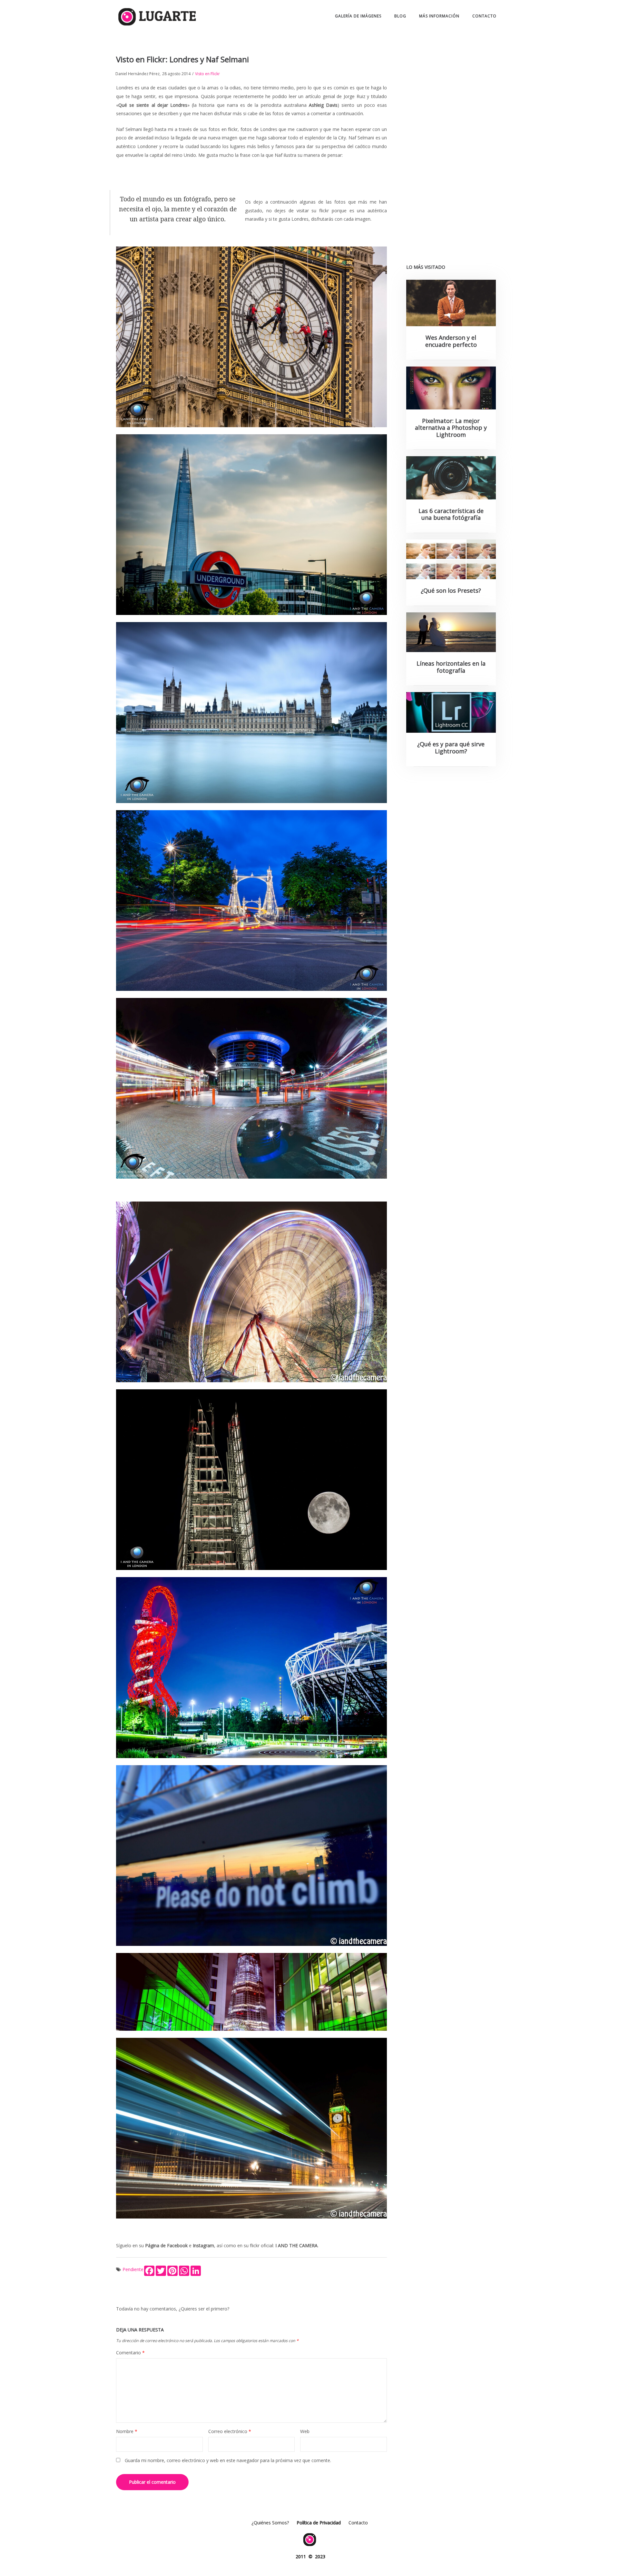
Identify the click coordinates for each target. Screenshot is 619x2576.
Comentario (130, 2353)
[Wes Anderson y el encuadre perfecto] (451, 303)
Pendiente (133, 2269)
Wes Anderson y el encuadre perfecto (451, 341)
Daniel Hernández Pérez (138, 74)
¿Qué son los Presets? (451, 590)
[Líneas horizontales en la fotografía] (451, 632)
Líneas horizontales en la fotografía (451, 667)
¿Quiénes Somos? (270, 2523)
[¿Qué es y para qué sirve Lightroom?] (451, 712)
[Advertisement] (451, 152)
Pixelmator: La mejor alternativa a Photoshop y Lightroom (451, 428)
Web (305, 2431)
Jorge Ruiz (354, 96)
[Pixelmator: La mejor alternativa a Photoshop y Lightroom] (451, 388)
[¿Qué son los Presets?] (451, 559)
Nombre (127, 2431)
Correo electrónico (230, 2431)
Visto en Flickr (207, 74)
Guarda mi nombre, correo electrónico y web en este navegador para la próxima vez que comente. (228, 2460)
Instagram (203, 2245)
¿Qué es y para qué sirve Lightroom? (451, 748)
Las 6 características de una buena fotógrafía (451, 514)
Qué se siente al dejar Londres (153, 105)
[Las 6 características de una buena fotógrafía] (451, 478)
